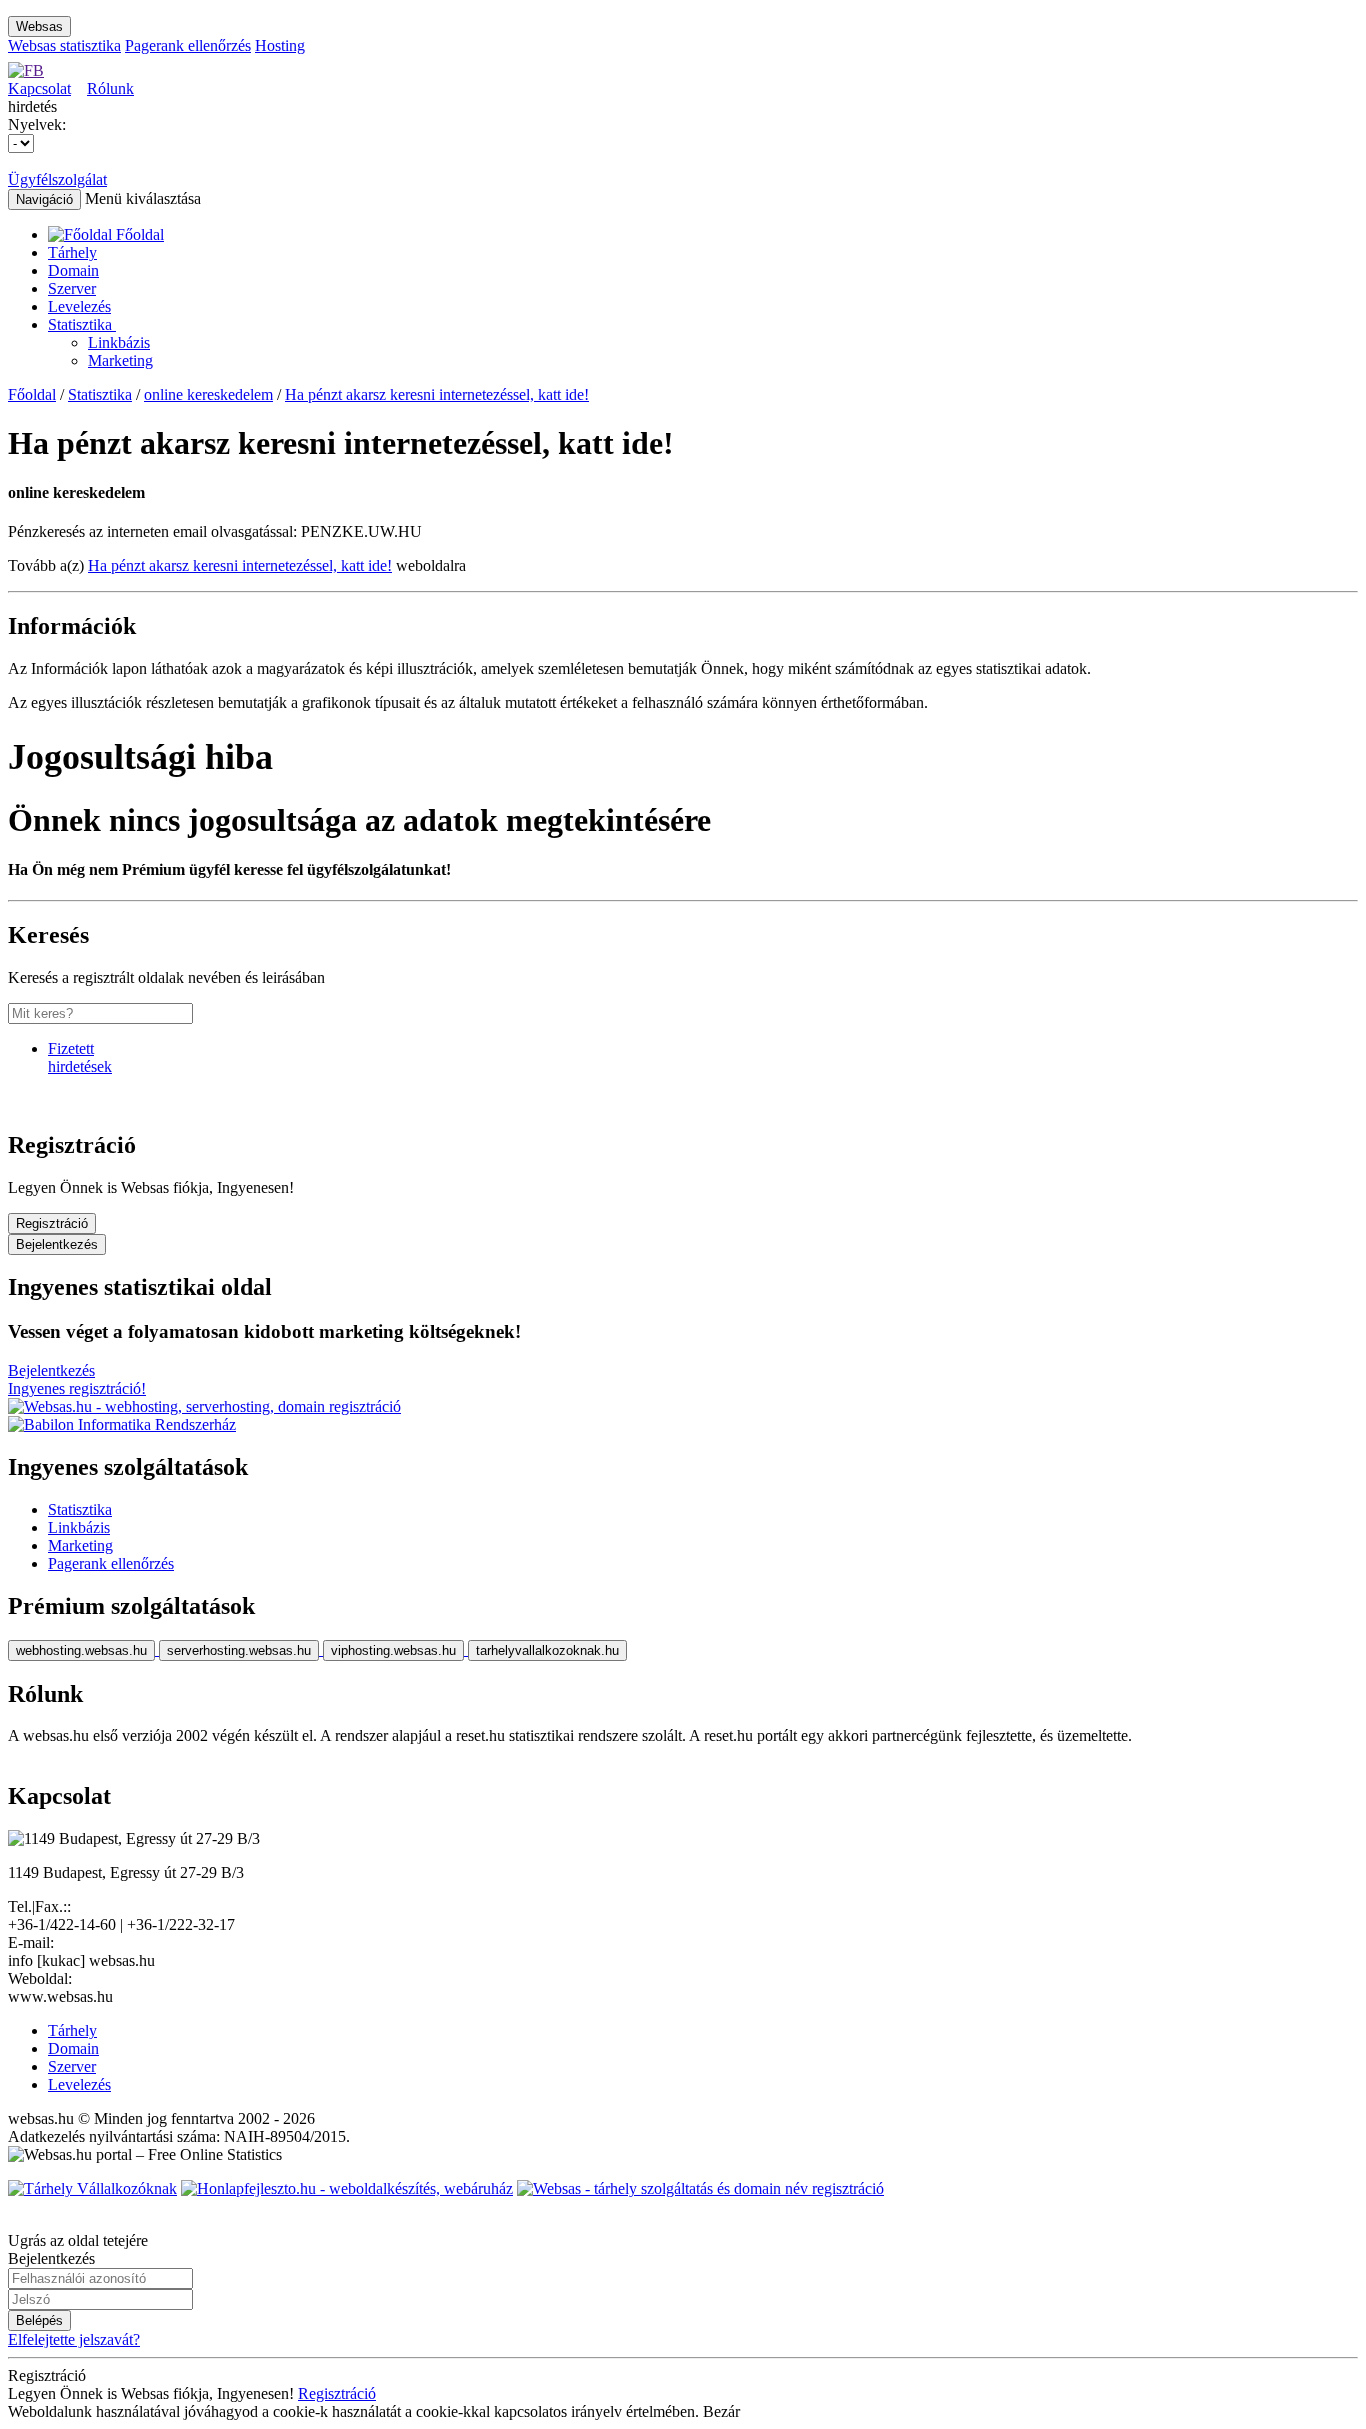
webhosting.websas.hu (81, 1650)
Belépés (39, 2320)
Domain (73, 270)
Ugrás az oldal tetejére (78, 2240)
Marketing (120, 360)
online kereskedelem (208, 394)
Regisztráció (52, 1223)
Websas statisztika (64, 45)
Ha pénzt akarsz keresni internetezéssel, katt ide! (437, 394)
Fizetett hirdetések (80, 1057)
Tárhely (72, 252)
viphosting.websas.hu (393, 1650)
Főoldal (32, 394)
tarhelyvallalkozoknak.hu (547, 1650)
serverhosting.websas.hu (239, 1650)
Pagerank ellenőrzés (188, 45)
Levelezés (79, 306)
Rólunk (110, 88)
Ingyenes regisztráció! (77, 1388)
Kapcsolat (39, 88)
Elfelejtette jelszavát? (74, 2339)
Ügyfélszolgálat (57, 179)
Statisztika (82, 324)
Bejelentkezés (57, 1244)
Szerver (72, 288)
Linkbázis (119, 342)
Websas (39, 26)
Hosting (280, 45)
